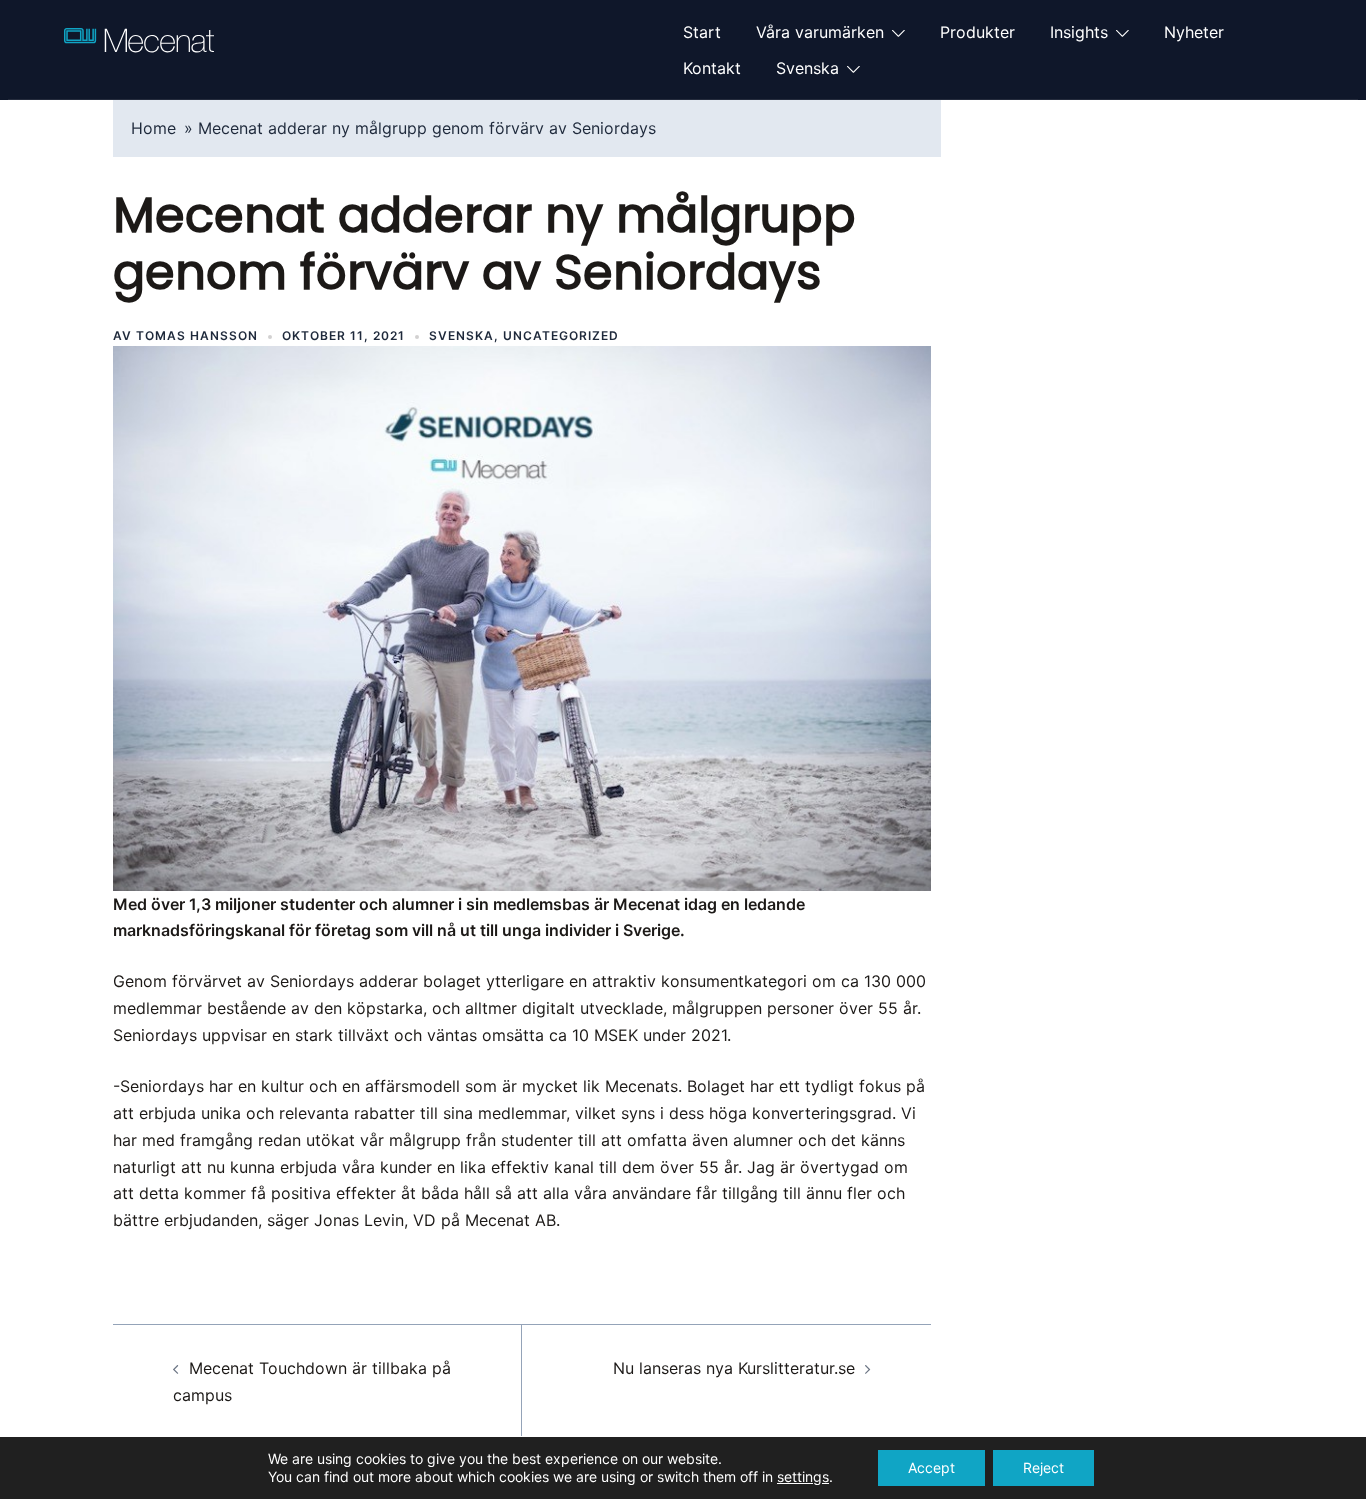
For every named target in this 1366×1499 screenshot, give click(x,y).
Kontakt (712, 68)
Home (153, 128)
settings (803, 1476)
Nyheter (1194, 32)
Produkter (977, 32)
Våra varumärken (820, 32)
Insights (1079, 32)
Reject (1043, 1467)
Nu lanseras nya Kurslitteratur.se (734, 1368)
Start (702, 32)
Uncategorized (561, 335)
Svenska (807, 68)
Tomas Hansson (197, 335)
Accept (931, 1467)
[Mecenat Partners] (139, 48)
